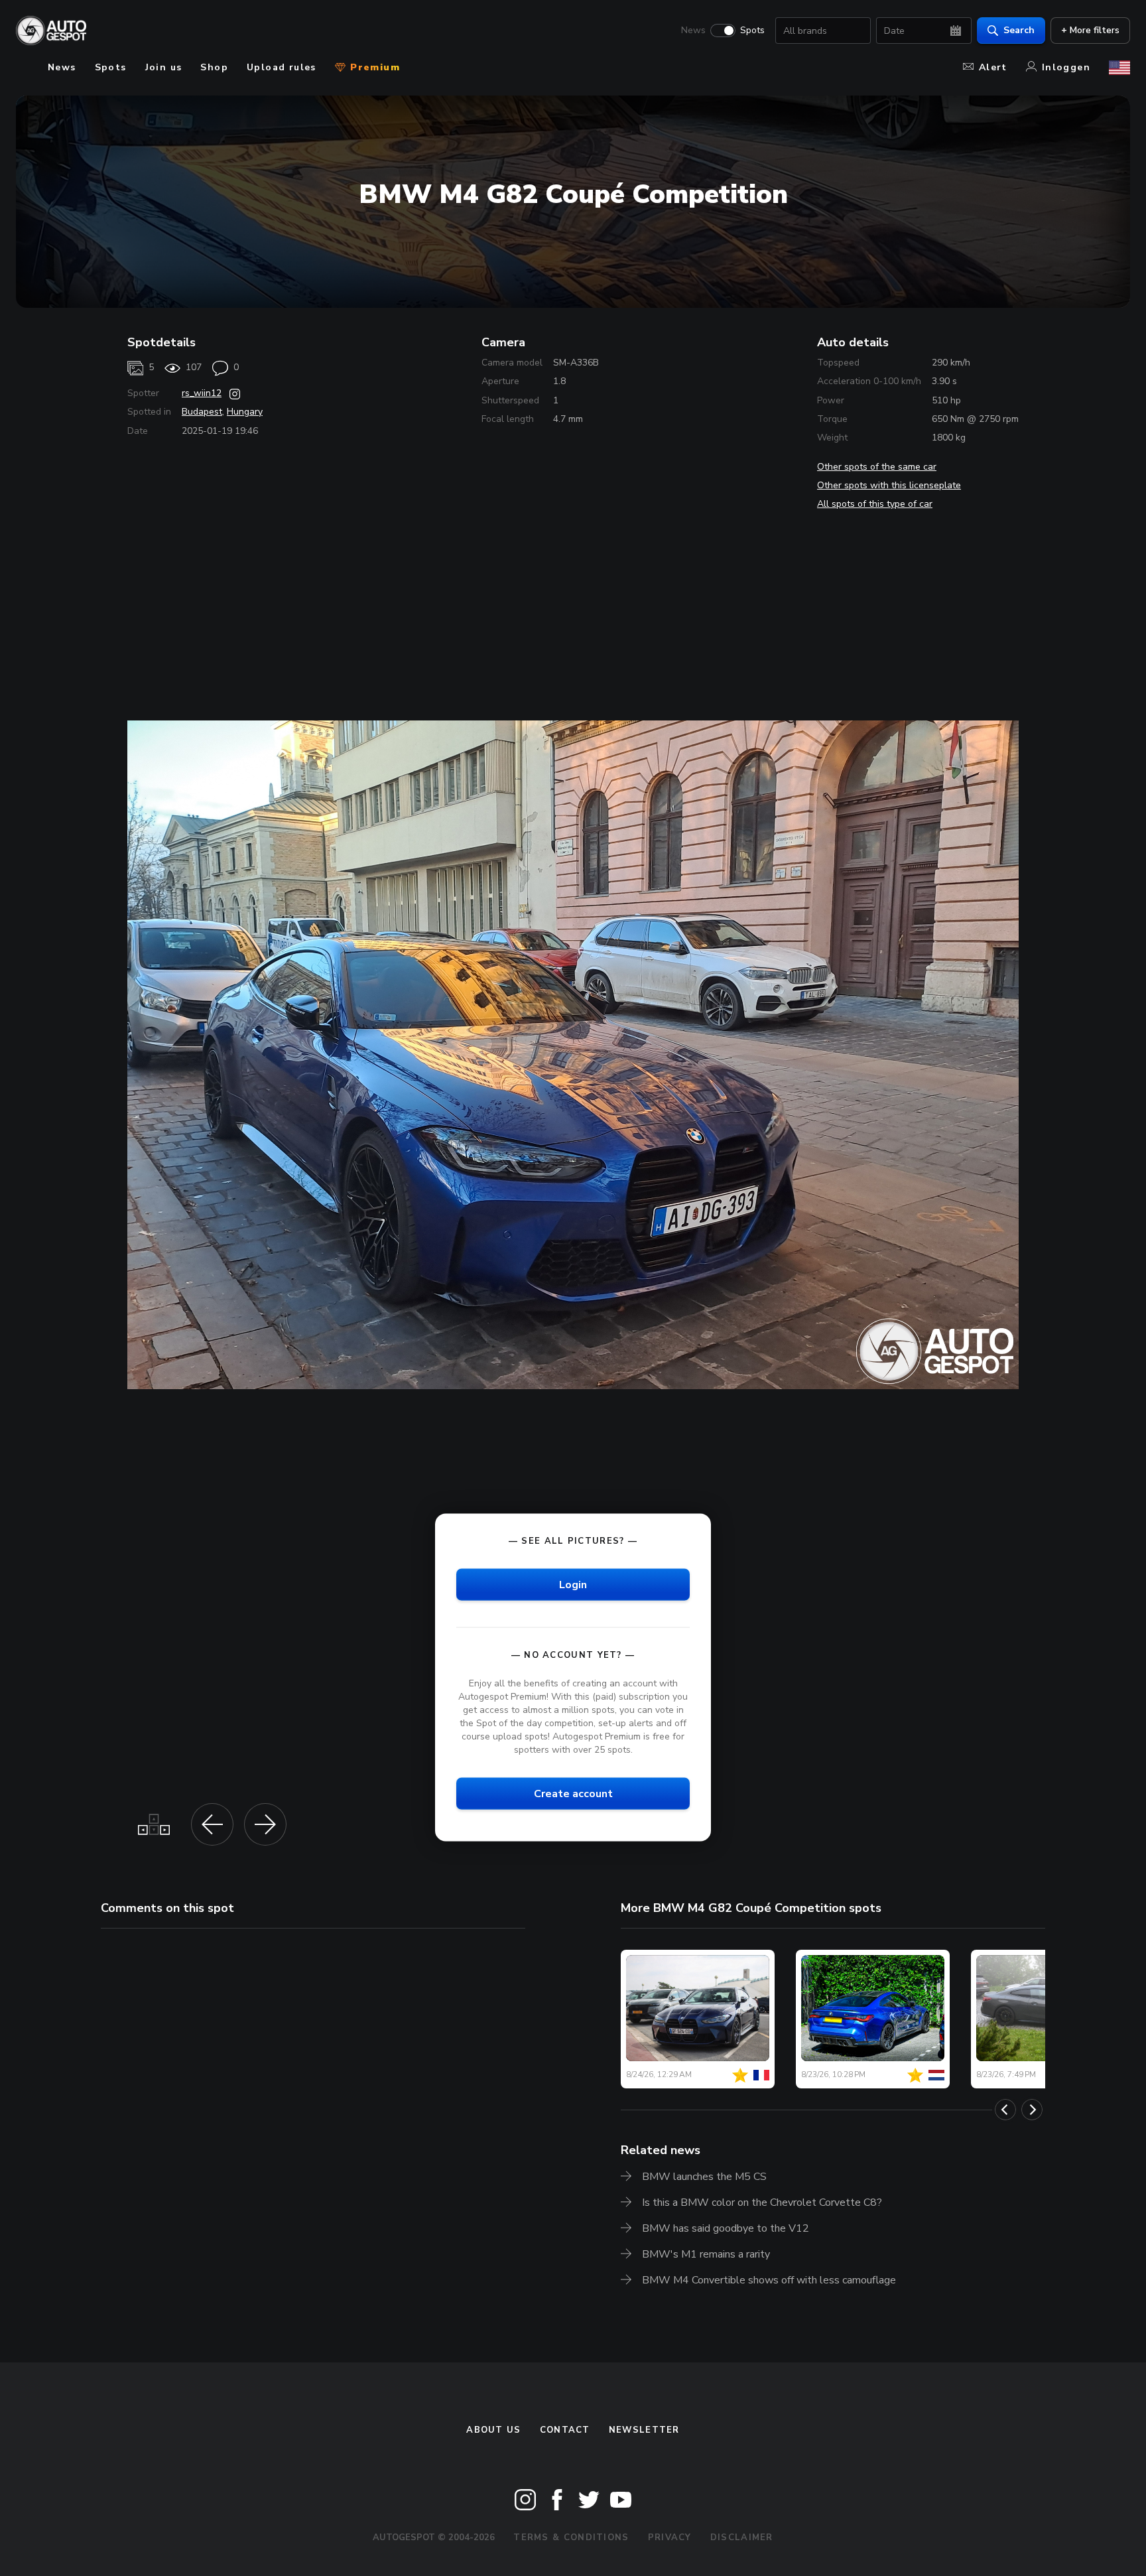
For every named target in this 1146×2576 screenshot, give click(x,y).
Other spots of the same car (877, 467)
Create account (573, 1794)
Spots (752, 31)
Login (573, 1584)
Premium (373, 67)
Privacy (670, 2538)
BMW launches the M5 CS (704, 2177)
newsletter (644, 2430)
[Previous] (1005, 2110)
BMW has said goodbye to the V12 (726, 2228)
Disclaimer (742, 2538)
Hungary (245, 412)
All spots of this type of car (875, 504)
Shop (214, 67)
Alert (993, 67)
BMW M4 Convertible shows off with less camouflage (769, 2280)
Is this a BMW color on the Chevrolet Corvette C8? (762, 2203)
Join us (164, 67)
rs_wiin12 (202, 393)
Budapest (202, 412)
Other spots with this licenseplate (889, 485)
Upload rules (282, 67)
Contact (565, 2430)
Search (1019, 30)
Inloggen (1066, 67)
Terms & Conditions (571, 2538)
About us (493, 2430)
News (693, 31)
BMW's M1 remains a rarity (706, 2254)
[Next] (1032, 2110)
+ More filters (1090, 30)
